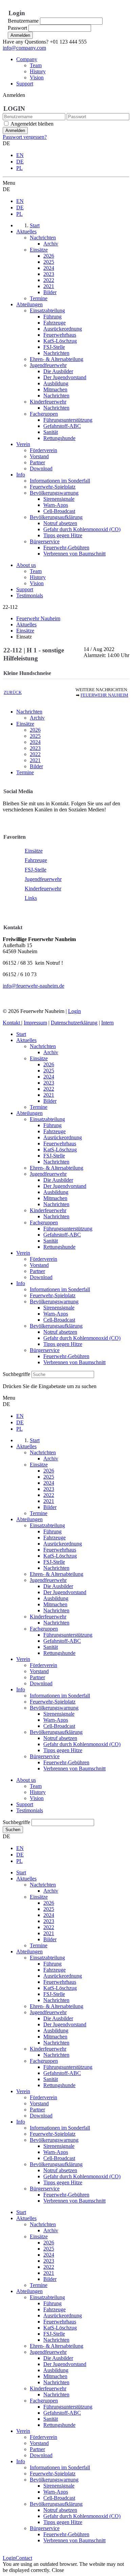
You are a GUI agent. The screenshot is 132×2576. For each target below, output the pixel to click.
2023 (35, 748)
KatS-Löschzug (60, 1150)
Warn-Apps (56, 1314)
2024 (35, 742)
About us (26, 565)
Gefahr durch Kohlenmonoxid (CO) (82, 1338)
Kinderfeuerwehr (43, 889)
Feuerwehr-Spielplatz (53, 1295)
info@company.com (24, 48)
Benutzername (23, 21)
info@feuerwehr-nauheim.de (34, 986)
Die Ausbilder (58, 1180)
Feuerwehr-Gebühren (66, 1356)
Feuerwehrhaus (60, 1143)
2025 (35, 736)
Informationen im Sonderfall (60, 1289)
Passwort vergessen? (25, 137)
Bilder (36, 766)
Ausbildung (56, 1192)
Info (21, 1283)
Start (21, 1034)
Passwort (17, 28)
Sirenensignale (59, 1308)
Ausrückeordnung (63, 1137)
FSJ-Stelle (36, 870)
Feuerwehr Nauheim (104, 695)
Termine (25, 772)
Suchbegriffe (16, 1374)
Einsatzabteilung (47, 1119)
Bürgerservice (45, 1350)
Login (74, 1011)
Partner (37, 1271)
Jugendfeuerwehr (43, 879)
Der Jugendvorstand (65, 1186)
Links (31, 898)
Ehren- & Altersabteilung (57, 1168)
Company (27, 59)
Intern (107, 1023)
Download (41, 1277)
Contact (24, 2558)
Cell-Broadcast (59, 1320)
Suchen (13, 1830)
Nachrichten (29, 712)
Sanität (51, 1241)
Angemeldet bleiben (32, 124)
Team (36, 65)
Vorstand (39, 1265)
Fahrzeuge (36, 860)
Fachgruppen (44, 1222)
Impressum (35, 1023)
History (38, 71)
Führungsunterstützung (68, 1229)
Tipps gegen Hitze (63, 1344)
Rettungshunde (59, 1247)
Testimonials (30, 595)
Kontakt (12, 1023)
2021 (35, 760)
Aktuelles (26, 1040)
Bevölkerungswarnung (54, 1302)
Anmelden (20, 35)
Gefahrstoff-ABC (62, 1235)
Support (25, 84)
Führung (52, 1125)
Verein (23, 1253)
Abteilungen (29, 1113)
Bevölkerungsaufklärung (56, 1326)
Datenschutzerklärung (74, 1023)
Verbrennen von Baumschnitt (74, 1362)
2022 (35, 754)
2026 (35, 730)
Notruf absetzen (60, 1332)
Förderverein (43, 1259)
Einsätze (25, 724)
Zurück (13, 693)
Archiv (37, 718)
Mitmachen (55, 1198)
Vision (37, 77)
